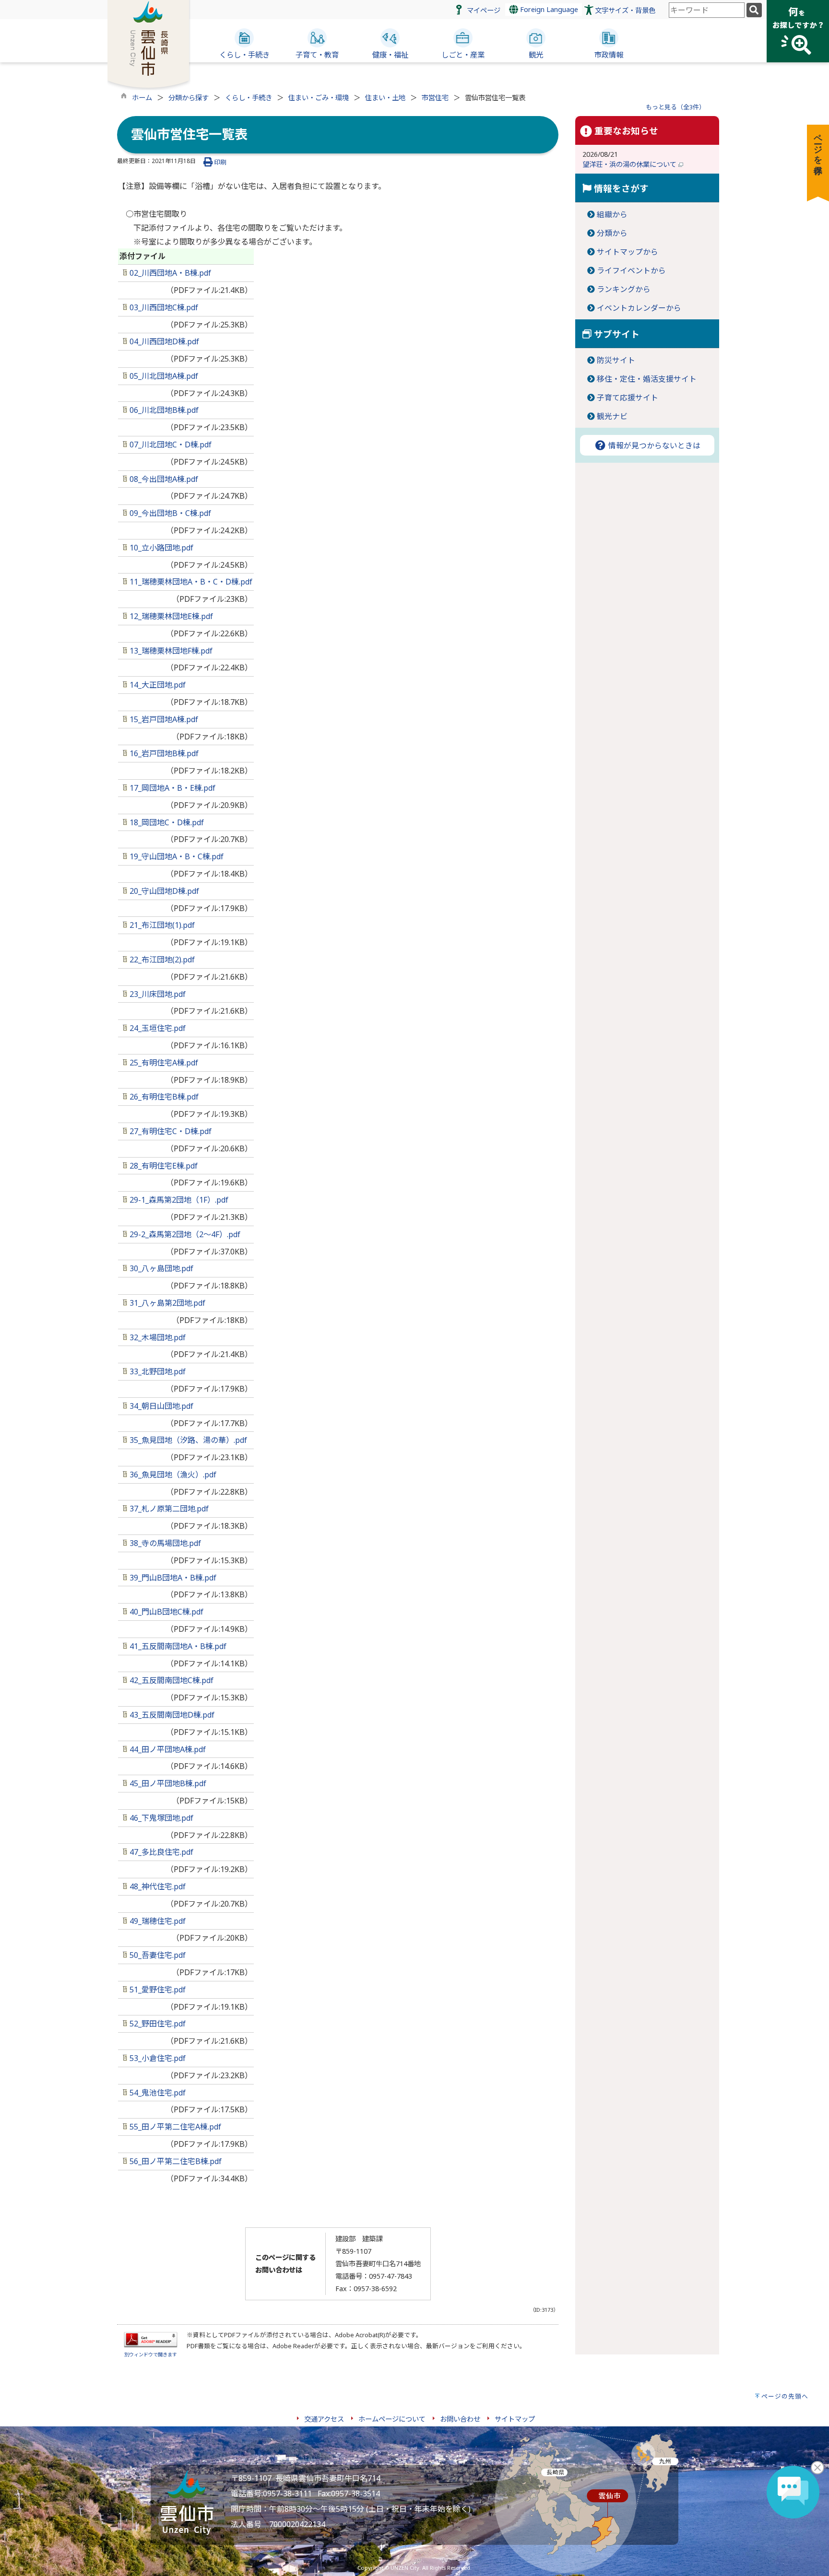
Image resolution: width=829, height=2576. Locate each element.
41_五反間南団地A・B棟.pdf (177, 1646)
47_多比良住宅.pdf (160, 1852)
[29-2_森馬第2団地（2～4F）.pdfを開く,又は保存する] (126, 1234)
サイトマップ (515, 2419)
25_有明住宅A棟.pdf (163, 1063)
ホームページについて (392, 2419)
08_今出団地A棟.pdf (163, 479)
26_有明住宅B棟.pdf (163, 1097)
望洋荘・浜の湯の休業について (630, 164)
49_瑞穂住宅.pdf (157, 1921)
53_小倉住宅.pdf (157, 2058)
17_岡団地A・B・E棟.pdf (172, 788)
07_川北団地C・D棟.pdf (170, 445)
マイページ (484, 10)
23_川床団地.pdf (157, 994)
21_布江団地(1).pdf (161, 925)
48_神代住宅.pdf (157, 1886)
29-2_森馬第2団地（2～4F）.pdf (185, 1234)
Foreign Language (548, 9)
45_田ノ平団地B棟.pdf (167, 1783)
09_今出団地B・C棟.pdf (169, 513)
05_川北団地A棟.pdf (163, 376)
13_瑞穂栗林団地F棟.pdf (170, 651)
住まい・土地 (385, 98)
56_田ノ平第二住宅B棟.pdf (175, 2161)
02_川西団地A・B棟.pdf (169, 273)
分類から (612, 233)
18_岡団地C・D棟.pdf (166, 822)
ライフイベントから (631, 270)
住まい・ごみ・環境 (319, 98)
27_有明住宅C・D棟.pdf (170, 1131)
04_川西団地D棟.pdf (163, 341)
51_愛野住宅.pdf (157, 1990)
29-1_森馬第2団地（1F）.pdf (178, 1200)
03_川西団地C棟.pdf (163, 307)
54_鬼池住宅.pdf (157, 2093)
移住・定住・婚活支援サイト (647, 379)
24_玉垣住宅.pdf (157, 1028)
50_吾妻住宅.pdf (157, 1955)
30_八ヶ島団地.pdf (160, 1268)
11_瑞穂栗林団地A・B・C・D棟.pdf (190, 582)
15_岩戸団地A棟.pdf (163, 719)
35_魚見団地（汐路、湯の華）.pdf (187, 1440)
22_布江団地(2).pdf (161, 960)
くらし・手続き (249, 98)
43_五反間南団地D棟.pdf (171, 1715)
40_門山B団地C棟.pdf (166, 1612)
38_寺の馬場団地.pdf (164, 1543)
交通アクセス (324, 2419)
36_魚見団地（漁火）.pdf (172, 1475)
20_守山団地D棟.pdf (163, 891)
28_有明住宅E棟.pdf (163, 1166)
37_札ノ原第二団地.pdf (168, 1509)
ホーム (142, 98)
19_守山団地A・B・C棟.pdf (176, 856)
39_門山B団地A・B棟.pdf (172, 1578)
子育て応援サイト (628, 398)
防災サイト (616, 360)
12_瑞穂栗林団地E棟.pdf (170, 616)
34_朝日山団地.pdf (160, 1406)
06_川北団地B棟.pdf (163, 410)
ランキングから (624, 289)
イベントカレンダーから (639, 308)
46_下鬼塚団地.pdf (160, 1818)
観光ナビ (612, 416)
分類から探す (189, 98)
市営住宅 (435, 98)
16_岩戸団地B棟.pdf (163, 753)
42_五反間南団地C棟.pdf (171, 1680)
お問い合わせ (460, 2419)
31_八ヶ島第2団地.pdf (166, 1303)
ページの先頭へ (785, 2396)
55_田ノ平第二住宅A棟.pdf (174, 2127)
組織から (612, 214)
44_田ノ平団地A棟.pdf (167, 1749)
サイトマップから (628, 252)
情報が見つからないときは (653, 445)
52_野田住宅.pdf (157, 2024)
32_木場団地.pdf (157, 1337)
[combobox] (707, 10)
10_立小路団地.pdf (160, 548)
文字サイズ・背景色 (625, 10)
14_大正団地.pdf (157, 685)
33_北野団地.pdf (157, 1371)
